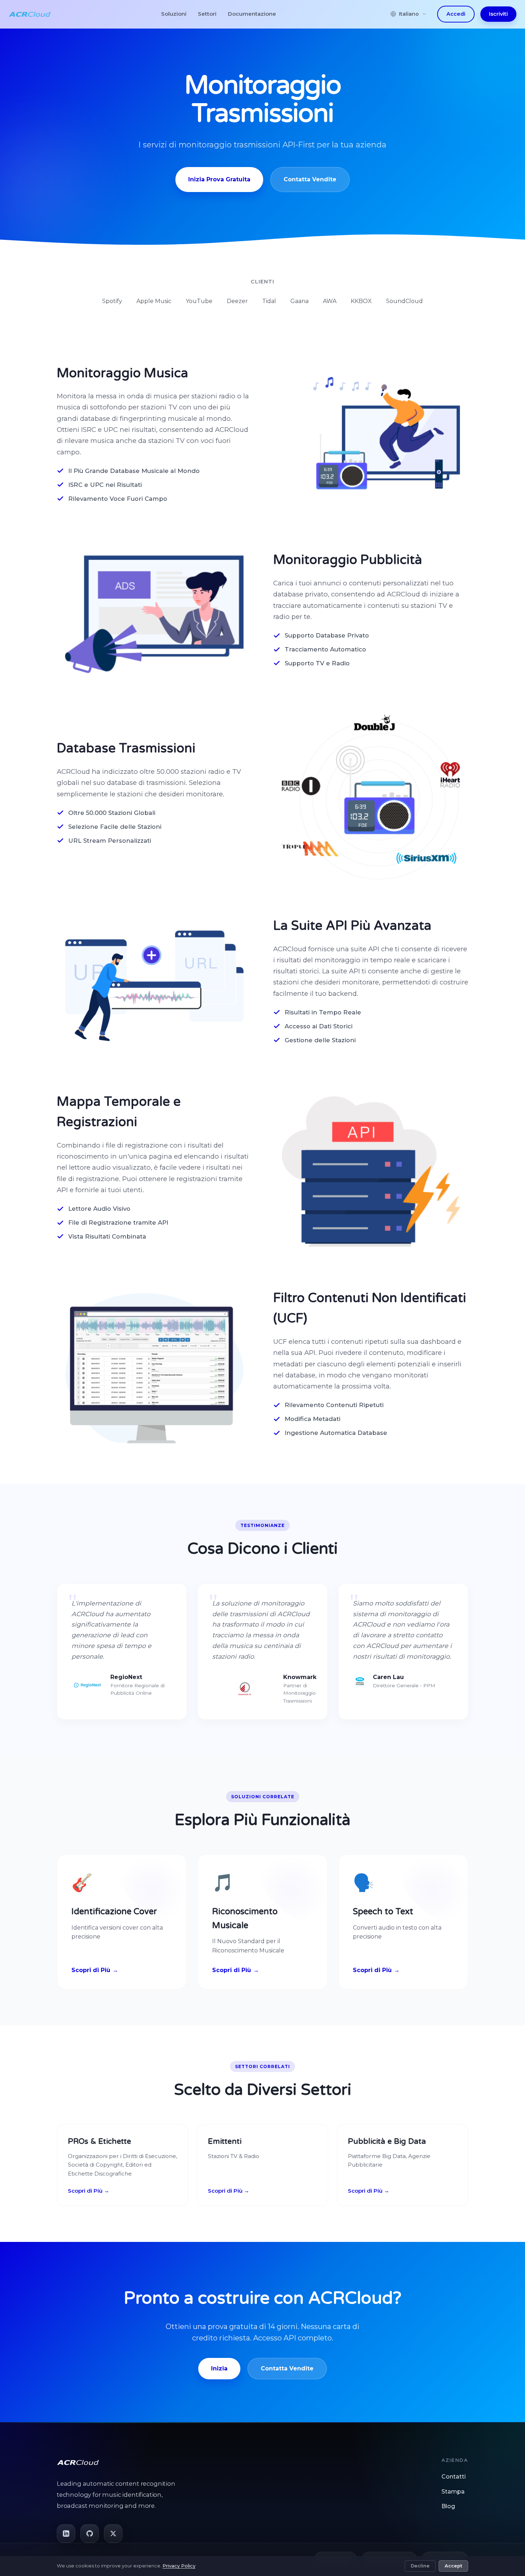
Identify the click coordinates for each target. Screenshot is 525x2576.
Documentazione (252, 14)
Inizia (219, 2368)
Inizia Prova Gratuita (219, 179)
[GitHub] (90, 2534)
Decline (420, 2566)
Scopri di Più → (89, 2191)
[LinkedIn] (66, 2534)
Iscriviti (498, 14)
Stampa (453, 2492)
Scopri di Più (91, 1970)
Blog (448, 2506)
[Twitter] (113, 2534)
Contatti (454, 2477)
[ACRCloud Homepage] (30, 14)
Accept (453, 2566)
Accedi (456, 14)
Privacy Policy (179, 2566)
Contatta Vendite (310, 179)
